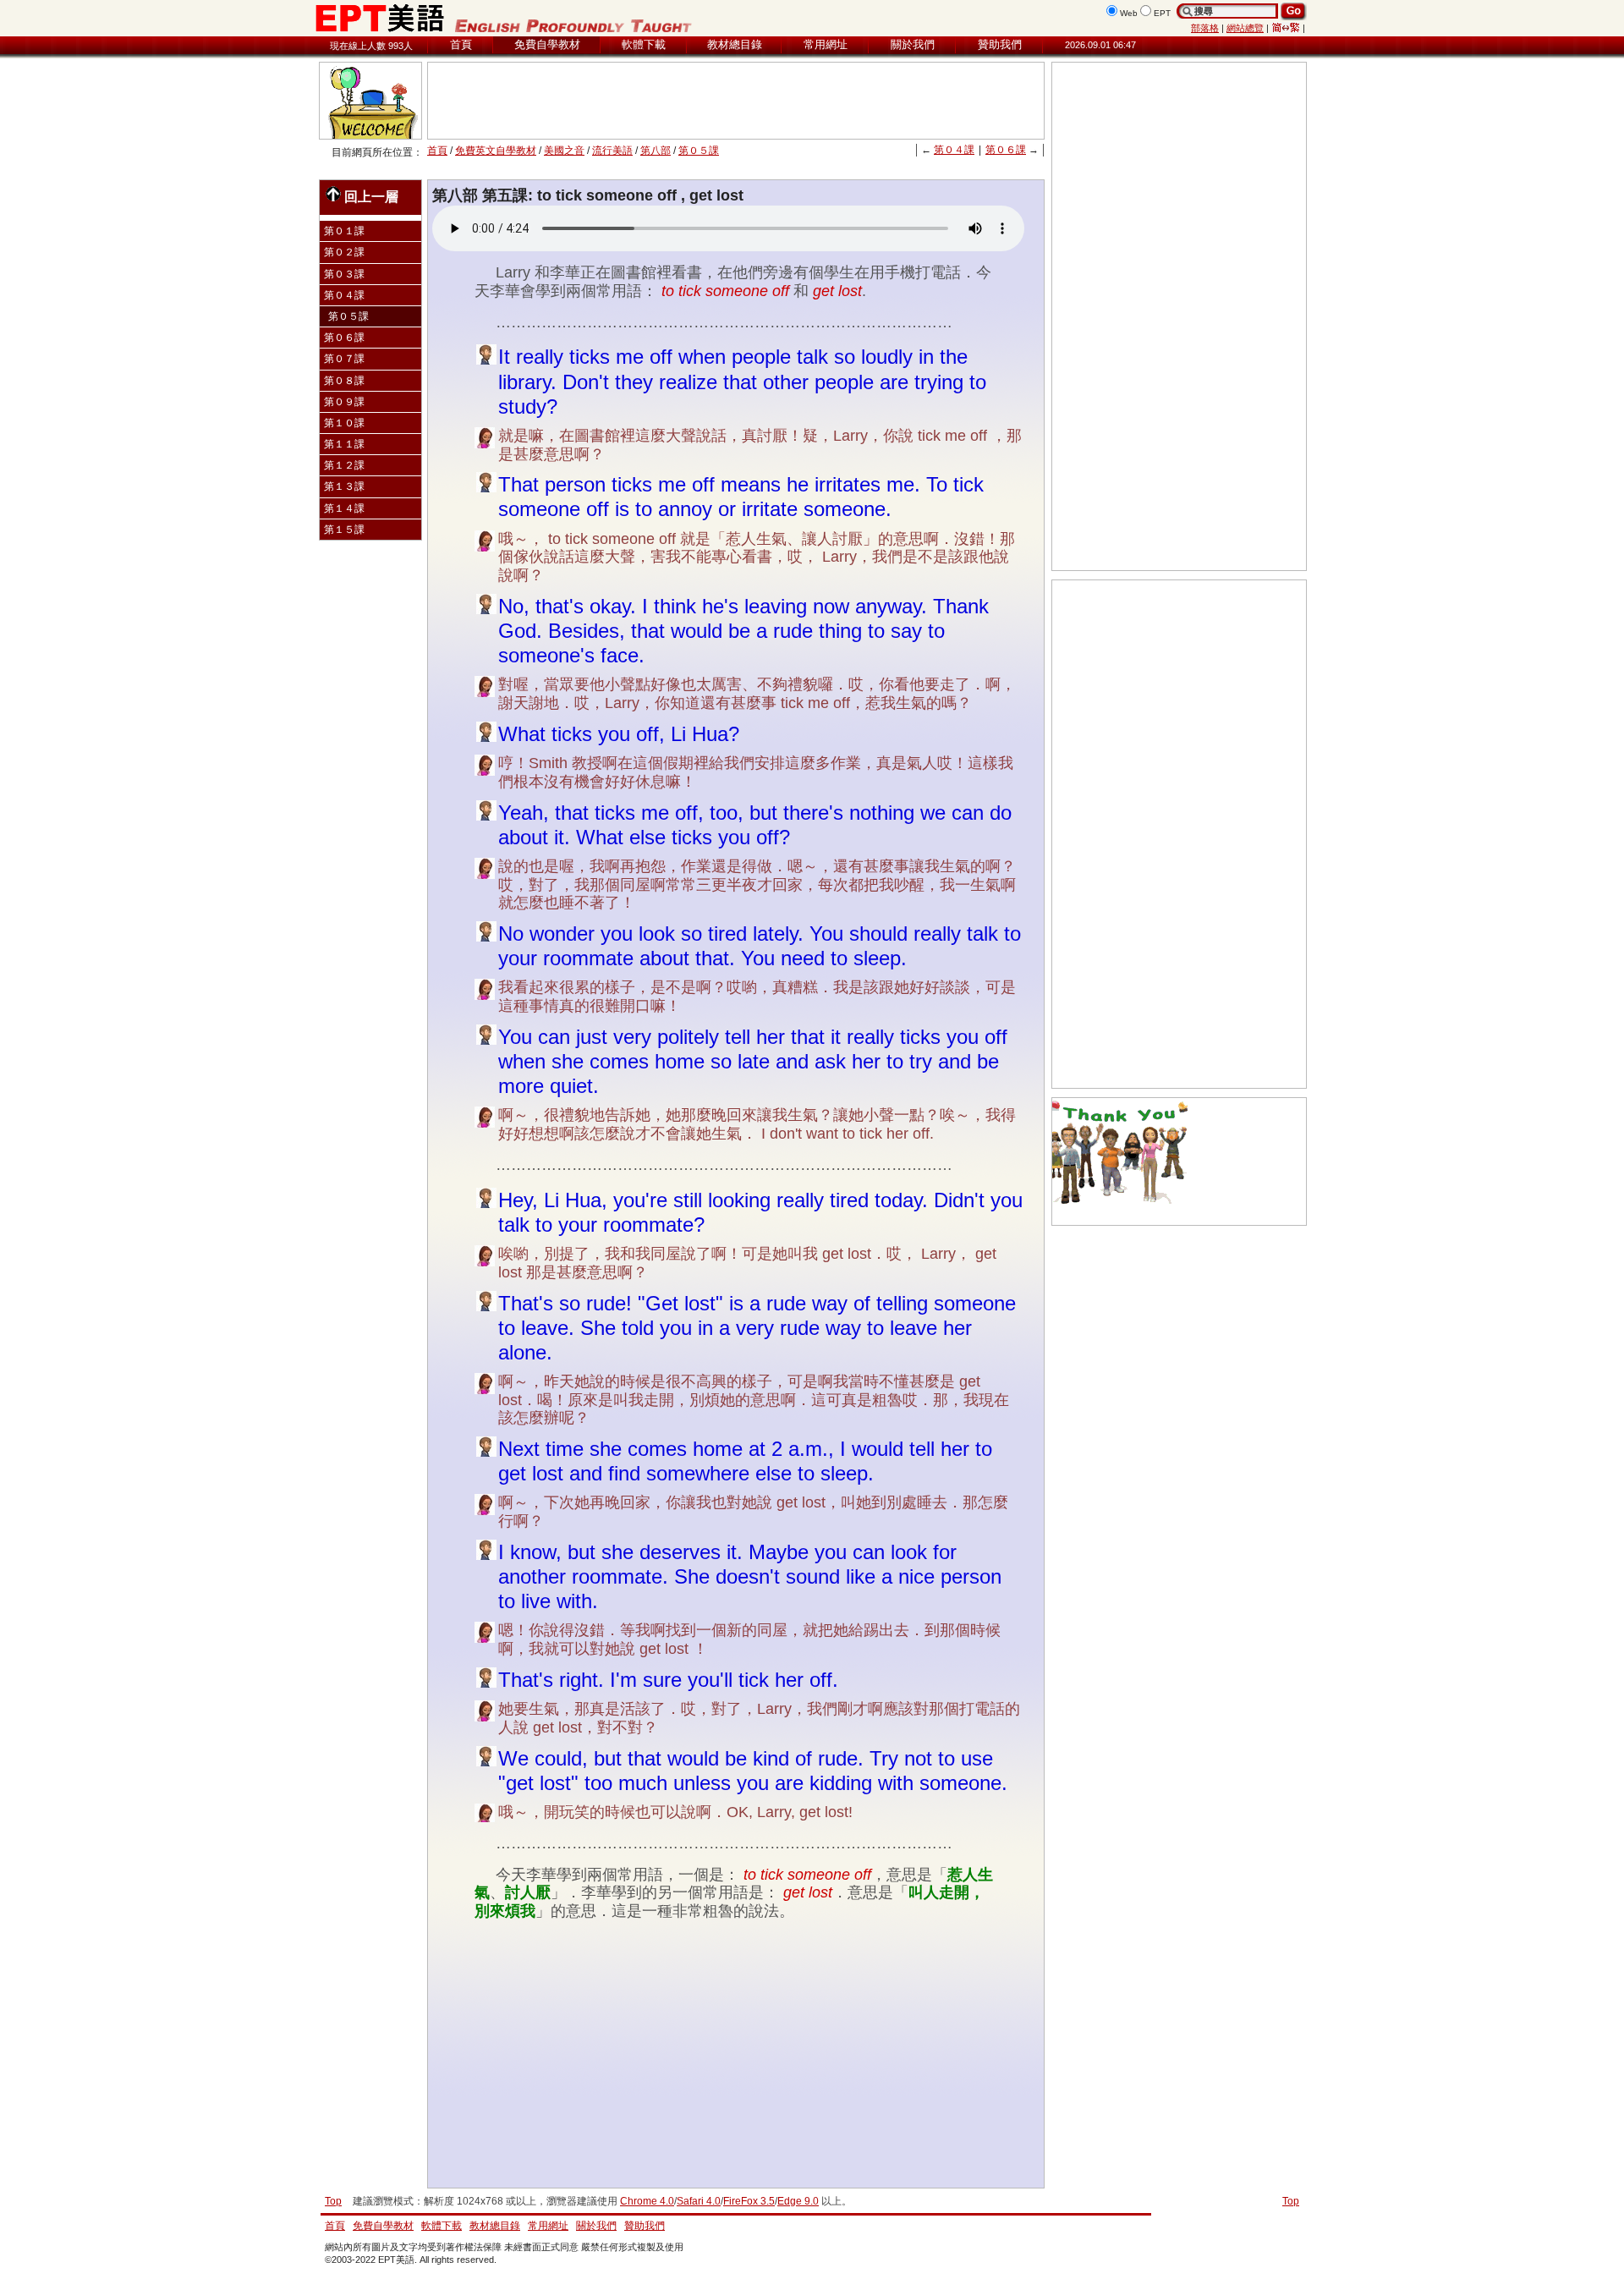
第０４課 (954, 150)
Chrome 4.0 (647, 2201)
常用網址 (826, 44)
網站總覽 (1245, 28)
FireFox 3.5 (749, 2201)
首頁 (461, 44)
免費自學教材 (547, 44)
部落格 (1205, 28)
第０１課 (344, 231)
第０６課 (1006, 150)
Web (1129, 13)
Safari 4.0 (699, 2201)
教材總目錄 (735, 44)
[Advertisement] (736, 101)
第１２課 (344, 465)
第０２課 (344, 252)
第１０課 (344, 423)
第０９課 (344, 402)
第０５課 (699, 151)
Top (1291, 2201)
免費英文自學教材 (496, 151)
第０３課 (344, 274)
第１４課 (344, 508)
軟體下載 (644, 44)
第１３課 (344, 486)
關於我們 (913, 44)
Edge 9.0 (798, 2201)
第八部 (656, 151)
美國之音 (564, 151)
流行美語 (612, 151)
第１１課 (344, 444)
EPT (1162, 13)
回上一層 (371, 196)
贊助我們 (1000, 44)
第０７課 (344, 359)
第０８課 (344, 381)
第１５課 (344, 530)
